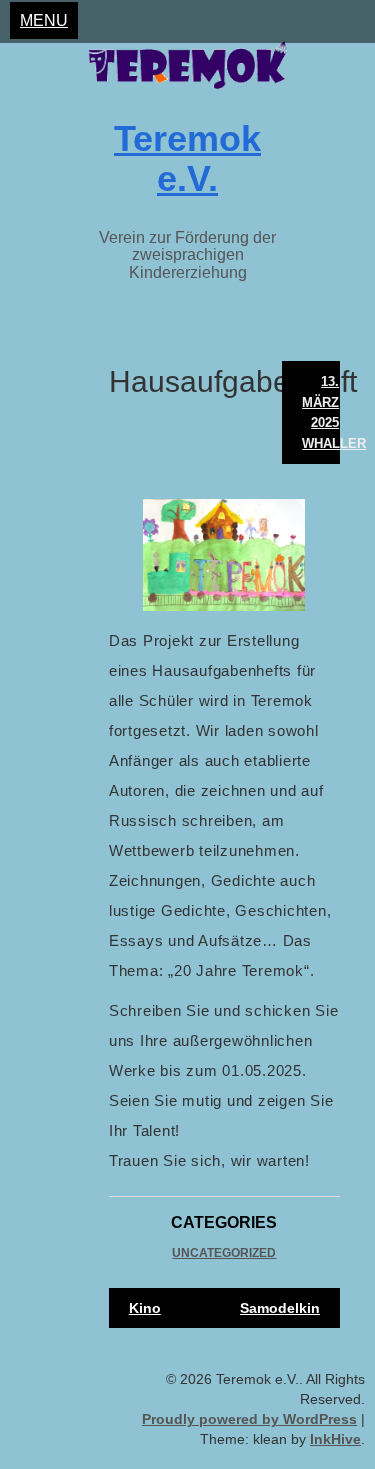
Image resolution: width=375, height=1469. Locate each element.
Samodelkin (280, 1308)
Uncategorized (224, 1253)
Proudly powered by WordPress (249, 1419)
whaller (334, 443)
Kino (145, 1308)
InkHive (335, 1439)
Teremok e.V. (187, 158)
